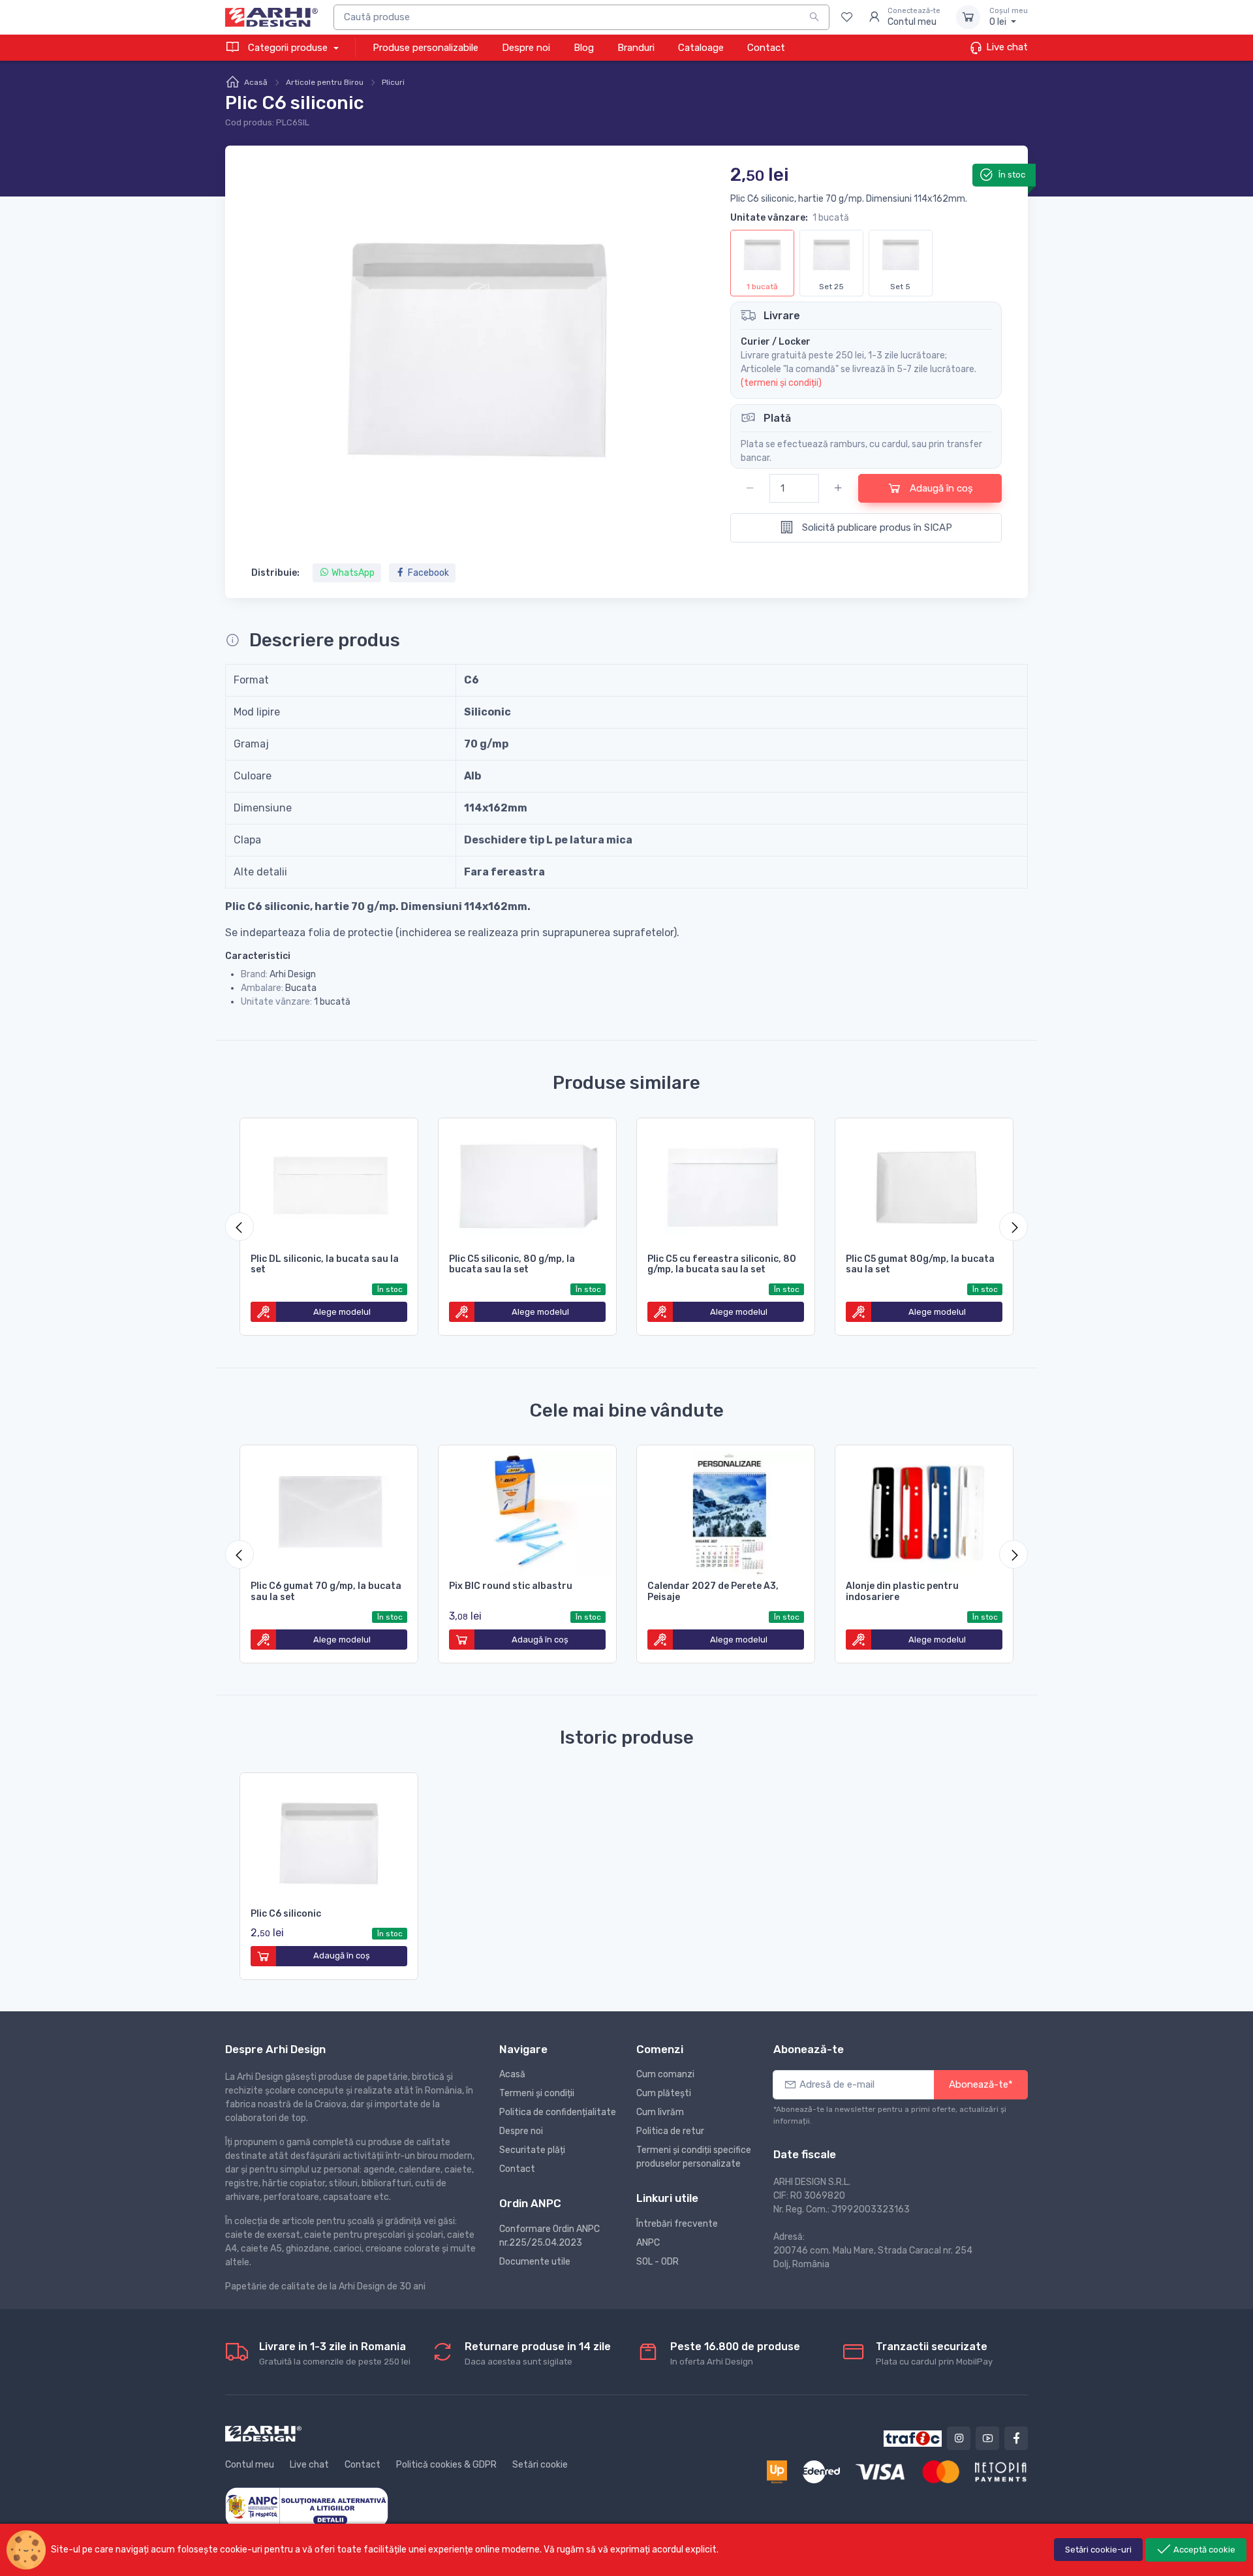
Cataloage (701, 48)
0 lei (1009, 17)
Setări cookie (540, 2465)
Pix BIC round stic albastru (511, 1586)
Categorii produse (288, 48)
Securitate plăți (532, 2150)
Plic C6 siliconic (286, 1914)
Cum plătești (664, 2093)
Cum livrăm (660, 2112)
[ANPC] (307, 2506)
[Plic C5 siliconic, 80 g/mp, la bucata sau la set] (527, 1184)
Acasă (256, 82)
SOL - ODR (657, 2262)
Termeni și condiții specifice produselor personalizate (694, 2157)
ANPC (648, 2243)
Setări (1098, 2550)
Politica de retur (670, 2131)
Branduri (636, 48)
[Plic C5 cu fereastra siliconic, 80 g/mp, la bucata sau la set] (726, 1184)
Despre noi (526, 48)
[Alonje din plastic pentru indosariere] (924, 1511)
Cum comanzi (665, 2074)
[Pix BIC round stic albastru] (527, 1511)
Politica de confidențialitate (558, 2112)
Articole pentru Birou (325, 82)
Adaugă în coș (940, 488)
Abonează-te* (981, 2084)
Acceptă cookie (1203, 2550)
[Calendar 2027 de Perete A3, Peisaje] (726, 1511)
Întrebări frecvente (677, 2224)
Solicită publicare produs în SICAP (876, 527)
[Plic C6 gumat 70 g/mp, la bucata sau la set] (329, 1511)
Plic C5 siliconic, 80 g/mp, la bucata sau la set (512, 1264)
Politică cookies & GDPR (446, 2465)
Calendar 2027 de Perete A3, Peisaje (713, 1592)
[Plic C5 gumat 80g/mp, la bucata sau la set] (924, 1184)
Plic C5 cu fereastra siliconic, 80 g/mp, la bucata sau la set (722, 1264)
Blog (584, 48)
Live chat (1006, 47)
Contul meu (250, 2465)
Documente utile (535, 2262)
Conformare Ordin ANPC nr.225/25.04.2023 (549, 2236)
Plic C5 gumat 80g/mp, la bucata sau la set (920, 1264)
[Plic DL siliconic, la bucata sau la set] (329, 1184)
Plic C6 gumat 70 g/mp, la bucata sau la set (326, 1592)
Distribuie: (275, 573)
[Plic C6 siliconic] (329, 1838)
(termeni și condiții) (781, 383)
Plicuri (393, 82)
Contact (766, 48)
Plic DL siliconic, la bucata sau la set (325, 1264)
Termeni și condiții (537, 2093)
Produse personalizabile (425, 48)
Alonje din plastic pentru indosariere (902, 1592)
